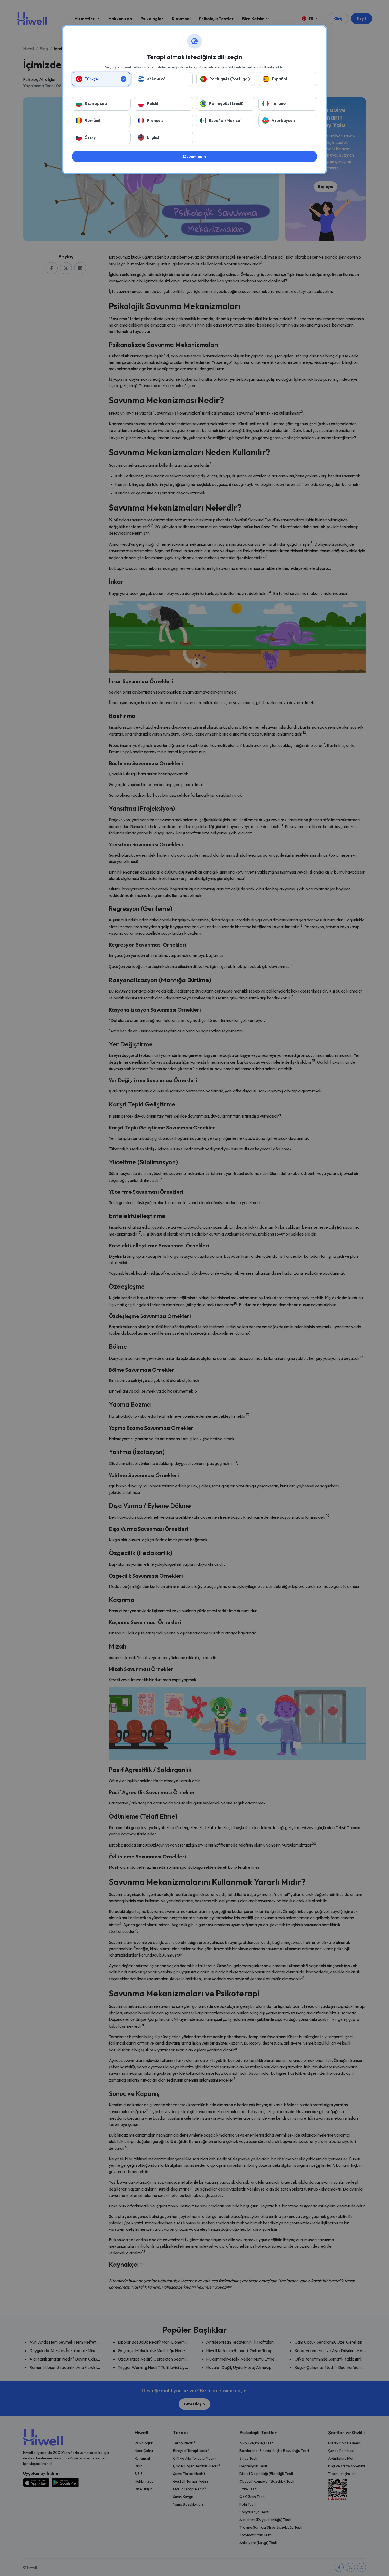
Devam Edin (195, 156)
